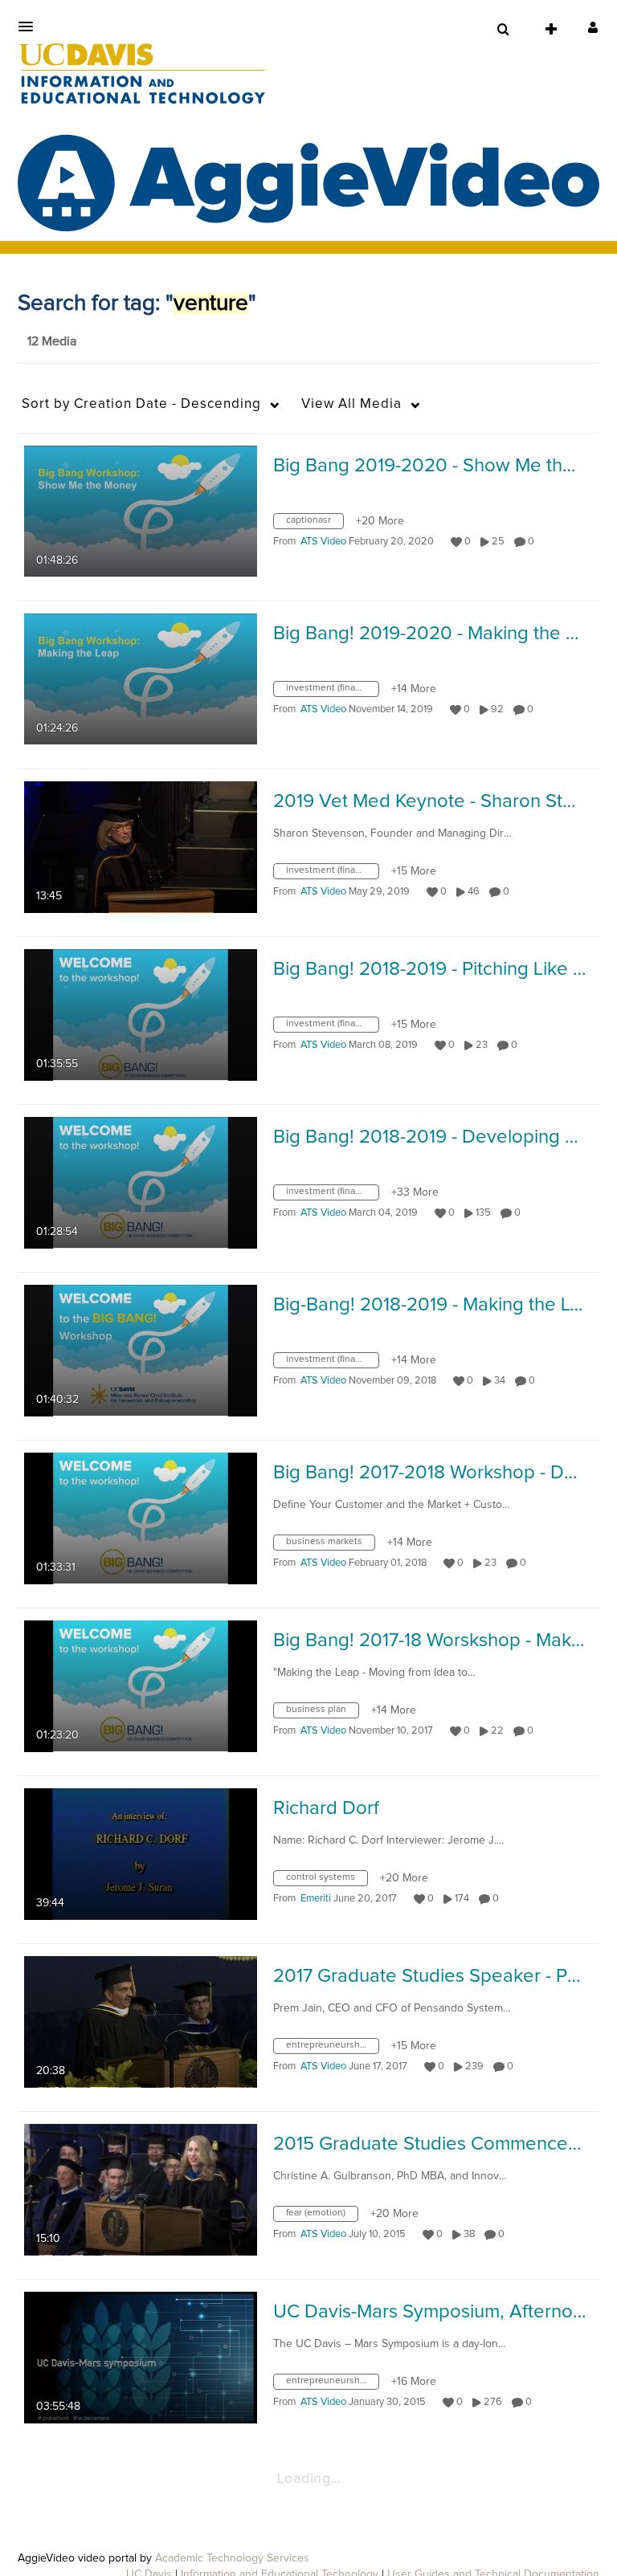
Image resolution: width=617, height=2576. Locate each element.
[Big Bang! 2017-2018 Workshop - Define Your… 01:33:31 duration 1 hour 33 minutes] (141, 1518)
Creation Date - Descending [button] (141, 404)
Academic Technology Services (232, 2558)
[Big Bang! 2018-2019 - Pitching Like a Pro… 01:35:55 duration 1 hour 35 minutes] (141, 1014)
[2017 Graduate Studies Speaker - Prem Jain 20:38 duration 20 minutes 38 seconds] (141, 2021)
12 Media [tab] (52, 341)
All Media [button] (351, 404)
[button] (31, 26)
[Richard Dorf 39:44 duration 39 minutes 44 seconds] (141, 1853)
